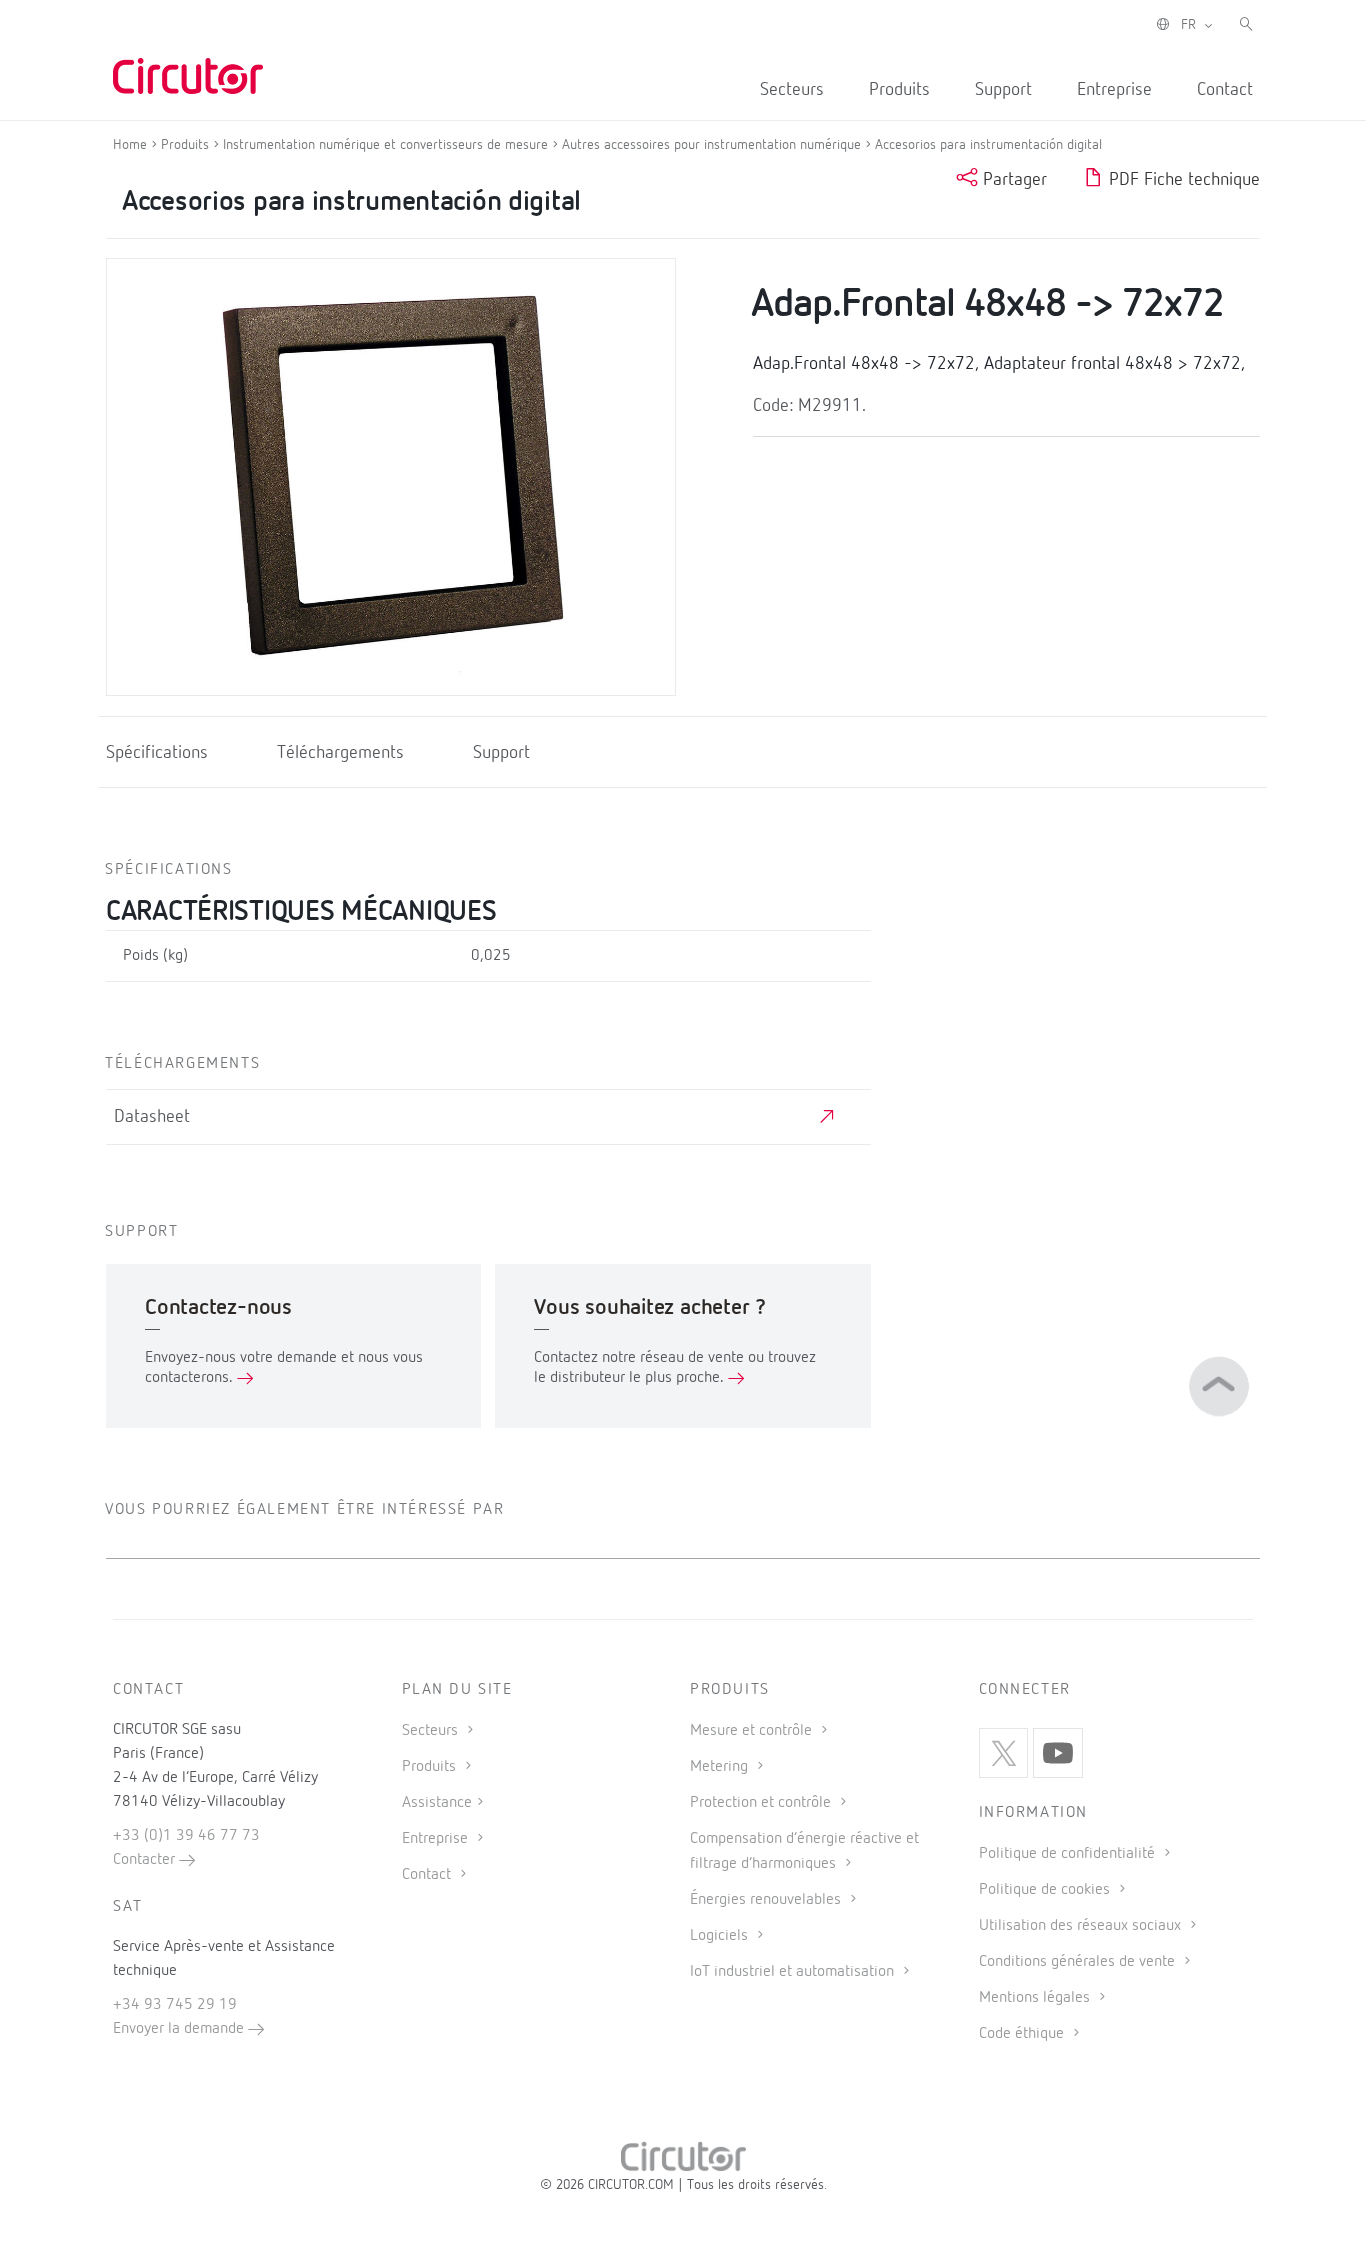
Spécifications (157, 753)
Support (1003, 90)
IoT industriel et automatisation (794, 1972)
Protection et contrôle (762, 1803)
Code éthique (1023, 2034)
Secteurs (792, 90)
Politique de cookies (1046, 1890)
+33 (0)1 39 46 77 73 (186, 1836)
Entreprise (1114, 90)
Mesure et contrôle (753, 1731)
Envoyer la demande (180, 2029)
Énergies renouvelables (767, 1900)
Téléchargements (340, 753)
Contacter (146, 1860)
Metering (721, 1767)
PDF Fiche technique (1182, 180)
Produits (899, 90)
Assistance (437, 1803)
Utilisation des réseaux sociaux (1082, 1926)
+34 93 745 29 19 (175, 2005)
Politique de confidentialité (1069, 1854)
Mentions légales (1036, 1998)
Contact (1225, 90)
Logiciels (721, 1936)
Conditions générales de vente (1079, 1962)
